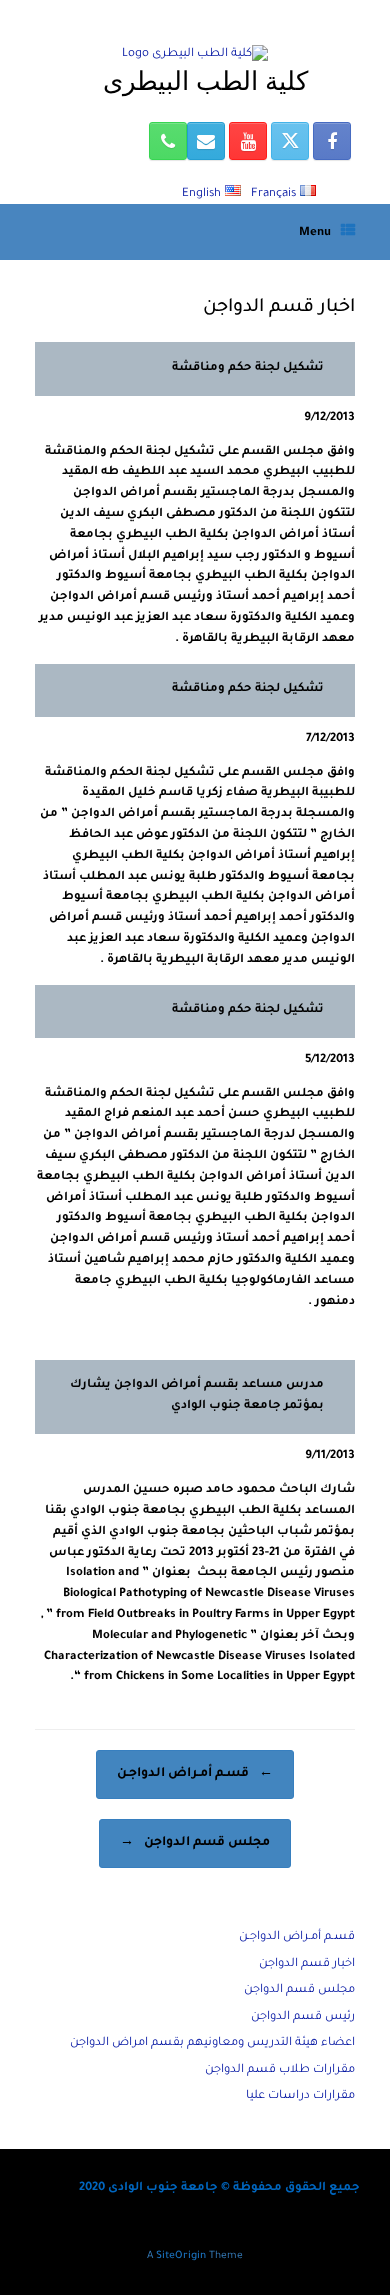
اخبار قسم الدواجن (307, 1964)
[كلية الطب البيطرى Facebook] (332, 141)
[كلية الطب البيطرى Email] (206, 141)
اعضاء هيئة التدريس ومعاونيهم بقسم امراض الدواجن (212, 2043)
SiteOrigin (181, 2256)
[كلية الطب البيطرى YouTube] (248, 141)
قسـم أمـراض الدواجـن (195, 1774)
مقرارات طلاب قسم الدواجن (280, 2070)
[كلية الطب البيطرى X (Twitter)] (290, 141)
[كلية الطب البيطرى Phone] (168, 141)
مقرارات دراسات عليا (300, 2096)
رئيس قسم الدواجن (303, 2017)
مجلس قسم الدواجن (195, 1843)
